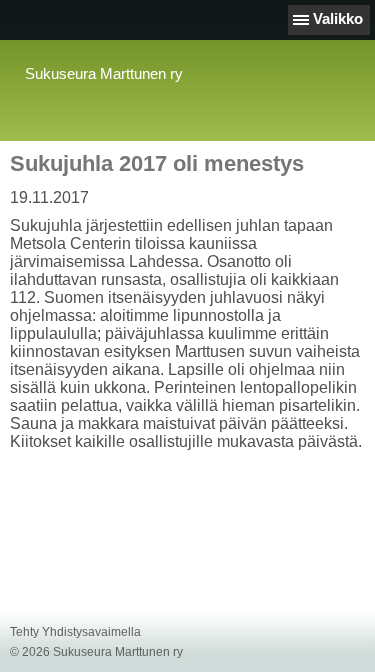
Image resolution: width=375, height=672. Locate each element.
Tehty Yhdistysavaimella (75, 632)
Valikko (338, 18)
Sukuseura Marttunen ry (104, 73)
